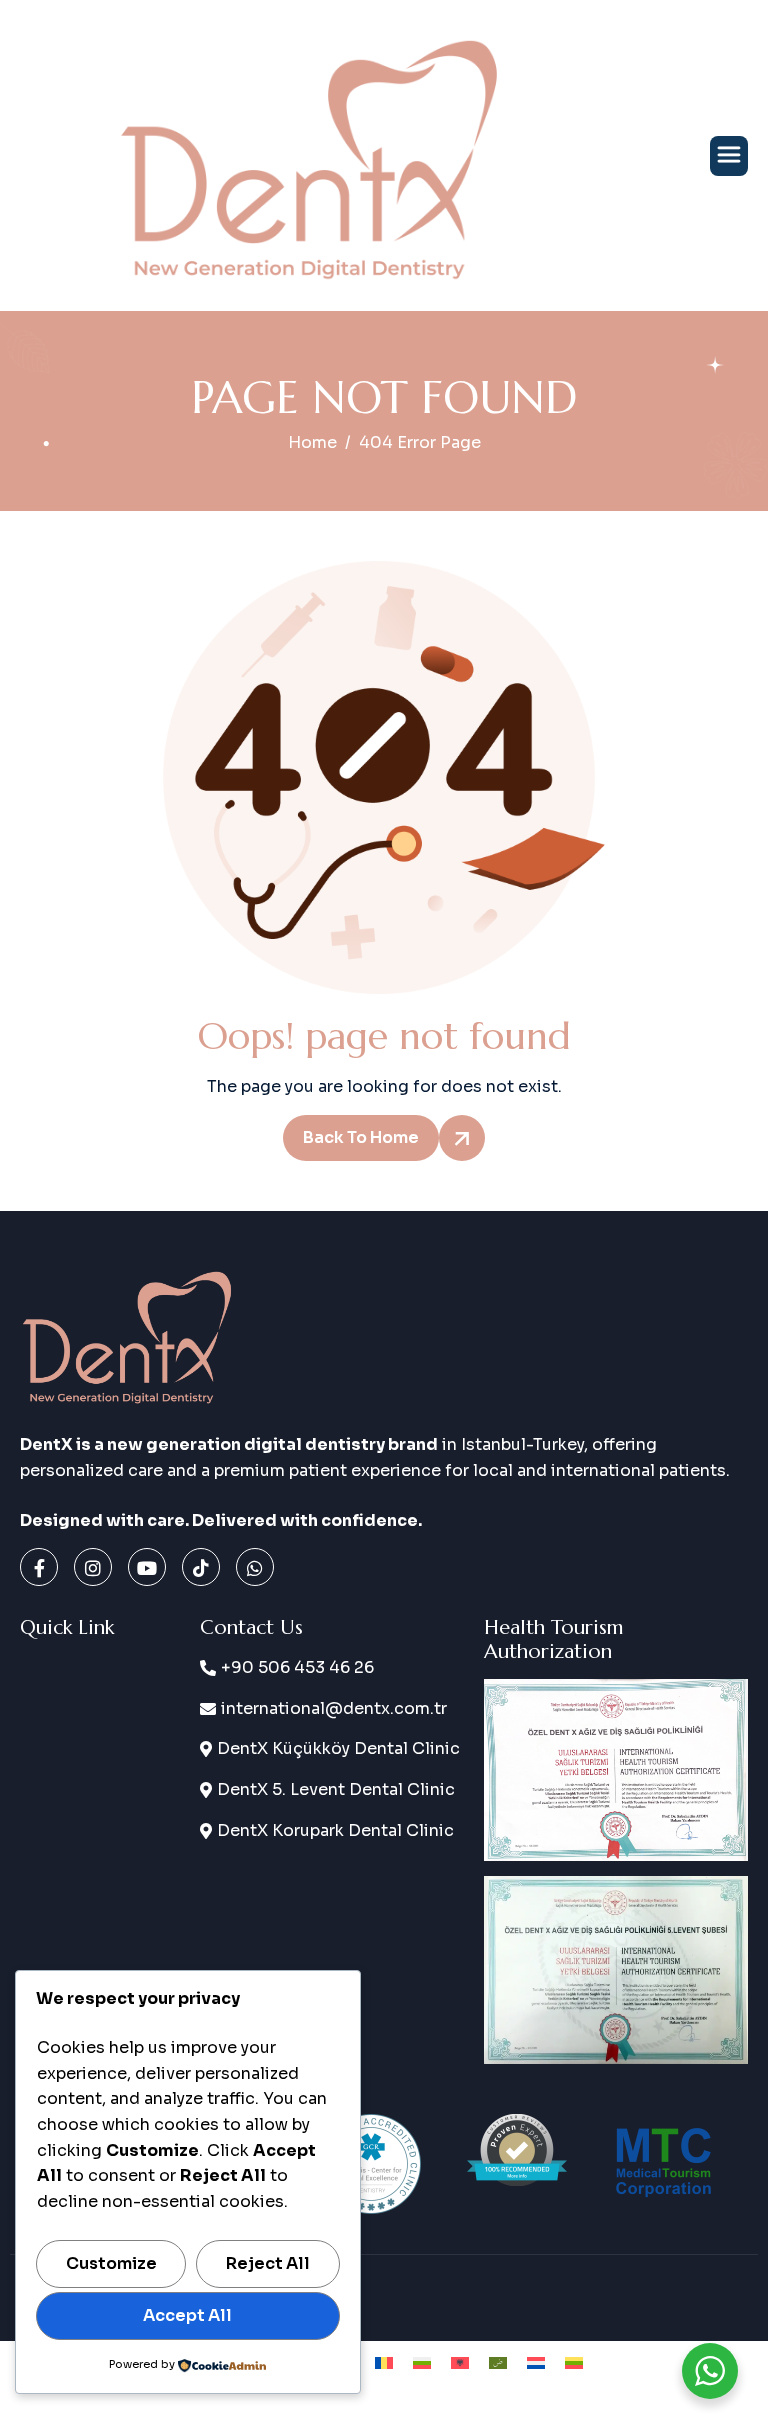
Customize (111, 2263)
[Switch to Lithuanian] (574, 2362)
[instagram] (93, 1567)
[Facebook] (39, 1567)
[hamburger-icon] (729, 156)
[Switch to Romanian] (384, 2362)
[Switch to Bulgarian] (422, 2362)
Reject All (268, 2263)
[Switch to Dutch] (536, 2362)
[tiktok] (201, 1567)
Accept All (187, 2315)
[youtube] (147, 1567)
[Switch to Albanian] (460, 2362)
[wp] (255, 1567)
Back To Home (361, 1137)
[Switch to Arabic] (498, 2362)
